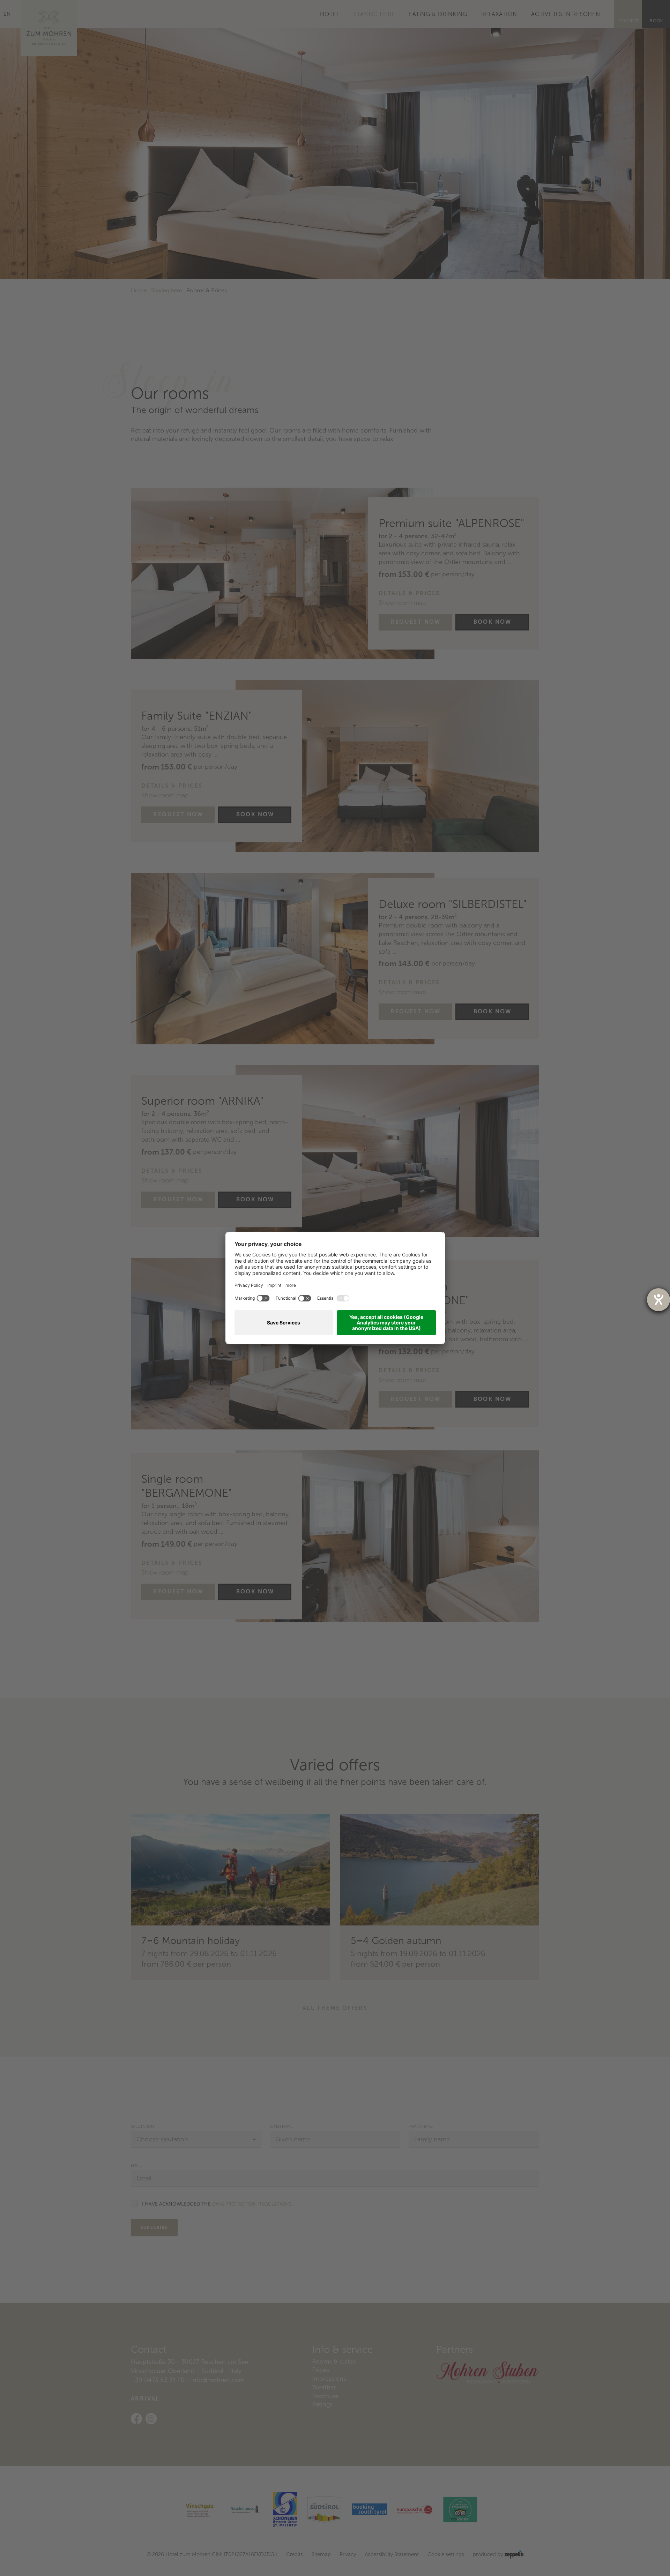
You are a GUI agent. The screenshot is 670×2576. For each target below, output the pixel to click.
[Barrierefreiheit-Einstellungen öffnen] (658, 1300)
